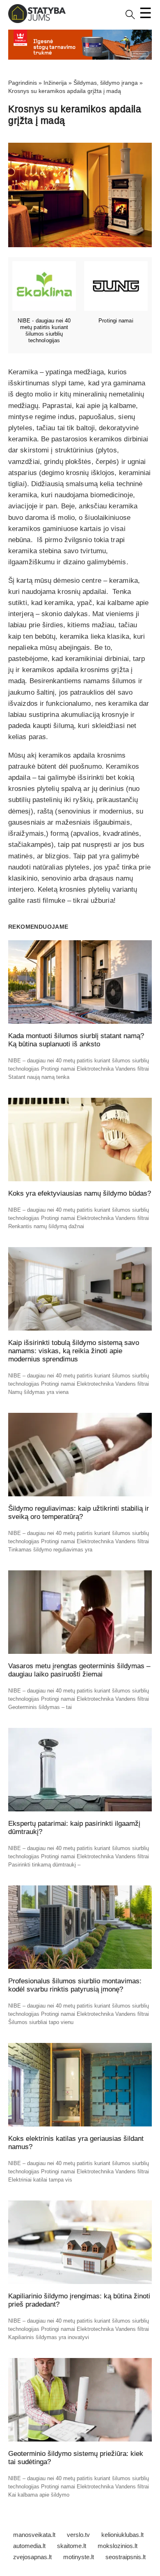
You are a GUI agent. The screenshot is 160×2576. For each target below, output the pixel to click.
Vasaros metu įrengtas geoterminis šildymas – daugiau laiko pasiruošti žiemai (79, 1670)
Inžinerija (55, 83)
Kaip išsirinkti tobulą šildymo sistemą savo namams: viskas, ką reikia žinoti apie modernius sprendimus (74, 1351)
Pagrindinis (23, 83)
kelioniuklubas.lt (122, 2535)
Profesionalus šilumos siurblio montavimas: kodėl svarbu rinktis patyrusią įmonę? (75, 1985)
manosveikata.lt (34, 2535)
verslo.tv (78, 2535)
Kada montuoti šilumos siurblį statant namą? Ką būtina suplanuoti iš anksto (76, 1040)
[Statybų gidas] (37, 21)
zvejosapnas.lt (32, 2557)
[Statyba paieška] (130, 17)
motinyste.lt (79, 2557)
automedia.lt (29, 2546)
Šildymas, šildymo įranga (106, 83)
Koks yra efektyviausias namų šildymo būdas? (80, 1193)
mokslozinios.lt (118, 2546)
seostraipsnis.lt (126, 2557)
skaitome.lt (72, 2546)
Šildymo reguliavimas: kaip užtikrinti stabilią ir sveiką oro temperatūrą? (79, 1513)
